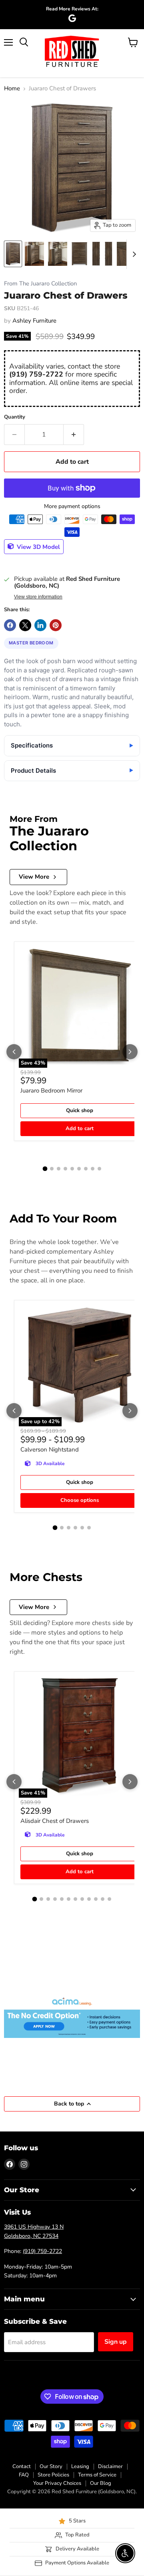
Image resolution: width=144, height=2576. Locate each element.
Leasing (80, 2466)
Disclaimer (110, 2466)
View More (34, 877)
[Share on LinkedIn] (40, 625)
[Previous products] (14, 1052)
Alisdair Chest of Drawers (55, 1821)
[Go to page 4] (65, 1169)
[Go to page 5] (72, 1169)
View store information (38, 597)
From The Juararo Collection (40, 284)
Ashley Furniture (34, 321)
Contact (22, 2466)
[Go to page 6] (79, 1169)
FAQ (24, 2475)
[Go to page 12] (109, 1899)
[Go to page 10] (96, 1899)
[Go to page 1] (45, 1169)
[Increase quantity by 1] (74, 435)
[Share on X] (25, 625)
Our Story (51, 2466)
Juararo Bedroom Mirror (51, 1091)
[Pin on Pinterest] (56, 625)
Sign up (116, 2342)
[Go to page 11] (103, 1899)
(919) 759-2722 (36, 374)
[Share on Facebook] (10, 625)
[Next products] (130, 1052)
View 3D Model (38, 546)
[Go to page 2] (52, 1169)
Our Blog (101, 2483)
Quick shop (80, 1111)
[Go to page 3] (59, 1169)
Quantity (15, 417)
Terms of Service (97, 2475)
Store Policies (53, 2475)
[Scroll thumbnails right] (133, 254)
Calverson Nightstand (50, 1449)
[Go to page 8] (93, 1169)
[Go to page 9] (99, 1169)
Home (12, 89)
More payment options (72, 506)
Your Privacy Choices (57, 2483)
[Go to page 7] (86, 1169)
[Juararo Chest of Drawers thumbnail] (13, 254)
